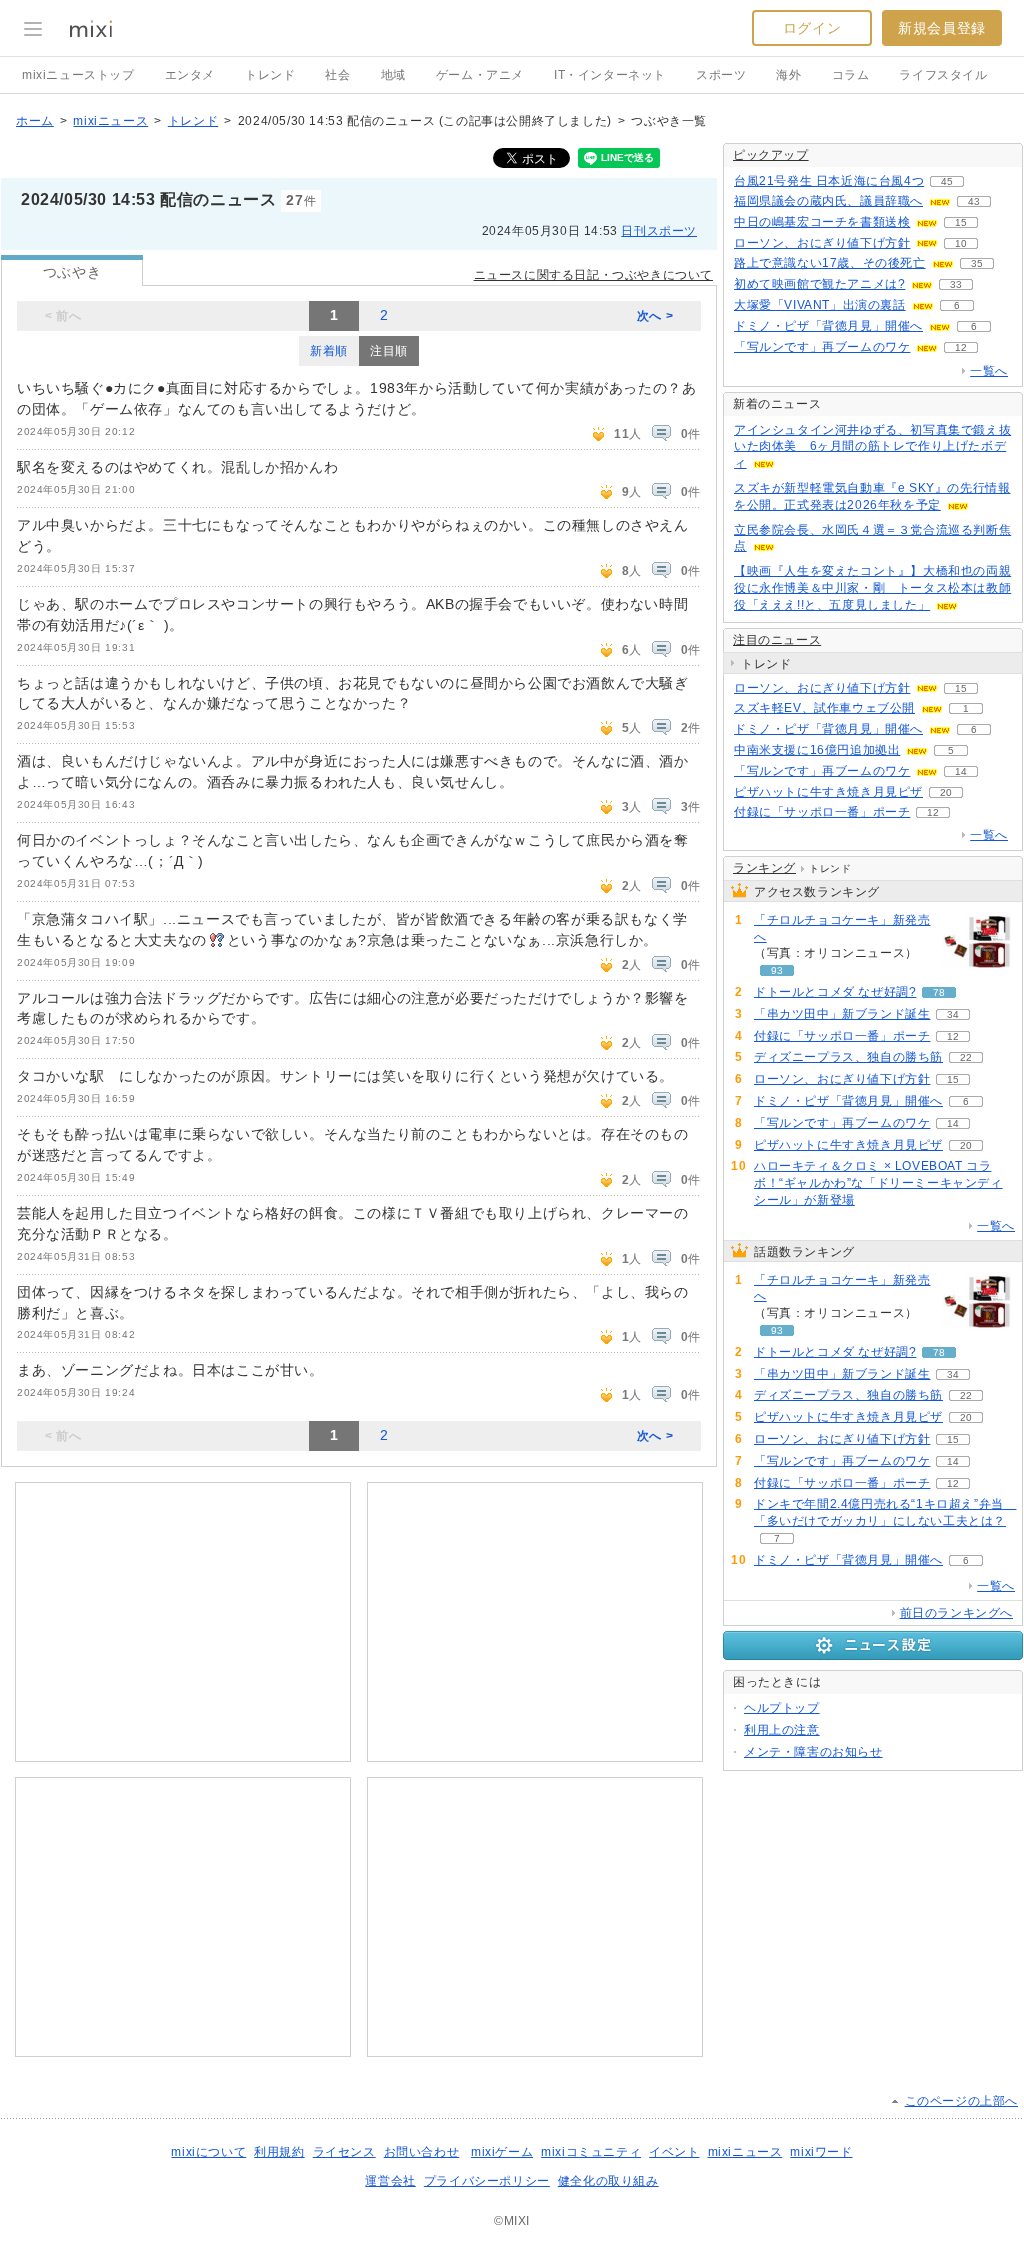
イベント (674, 2152)
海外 (788, 75)
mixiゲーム (502, 2152)
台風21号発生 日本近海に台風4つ (829, 181)
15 (961, 222)
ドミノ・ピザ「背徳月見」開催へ (828, 326)
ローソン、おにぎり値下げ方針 (822, 243)
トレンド (270, 75)
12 (961, 347)
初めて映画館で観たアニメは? (819, 284)
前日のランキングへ (956, 1613)
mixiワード (821, 2152)
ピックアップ (771, 155)
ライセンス (344, 2152)
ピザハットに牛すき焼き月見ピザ (828, 792)
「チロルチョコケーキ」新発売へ (842, 928)
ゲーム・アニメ (480, 75)
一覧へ (989, 371)
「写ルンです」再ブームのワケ (822, 347)
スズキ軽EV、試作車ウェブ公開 (824, 708)
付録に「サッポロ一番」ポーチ (822, 812)
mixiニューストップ (78, 75)
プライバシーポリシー (487, 2181)
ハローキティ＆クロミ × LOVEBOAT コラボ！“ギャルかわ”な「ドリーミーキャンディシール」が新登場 (878, 1183)
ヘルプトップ (782, 1708)
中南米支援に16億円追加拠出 (817, 750)
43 (974, 201)
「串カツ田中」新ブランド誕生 (842, 1014)
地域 (393, 75)
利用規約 (279, 2152)
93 (777, 970)
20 (946, 792)
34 (953, 1014)
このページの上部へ (961, 2101)
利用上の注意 (782, 1730)
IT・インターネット (610, 75)
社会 (337, 75)
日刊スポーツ (659, 231)
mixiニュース (110, 121)
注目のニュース (777, 640)
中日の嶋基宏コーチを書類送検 (822, 222)
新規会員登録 (942, 28)
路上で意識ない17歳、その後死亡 (830, 263)
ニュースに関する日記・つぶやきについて (593, 275)
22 (966, 1057)
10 (961, 243)
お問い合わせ (422, 2152)
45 (947, 181)
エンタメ (190, 75)
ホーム (35, 121)
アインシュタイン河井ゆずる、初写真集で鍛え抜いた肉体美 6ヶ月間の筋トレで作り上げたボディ (872, 447)
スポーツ (721, 75)
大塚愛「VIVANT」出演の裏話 (820, 305)
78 (939, 992)
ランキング (764, 868)
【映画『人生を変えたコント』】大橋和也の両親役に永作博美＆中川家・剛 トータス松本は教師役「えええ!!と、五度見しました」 (872, 588)
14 (961, 771)
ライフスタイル (943, 75)
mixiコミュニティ (591, 2152)
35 (977, 263)
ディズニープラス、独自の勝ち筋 (848, 1057)
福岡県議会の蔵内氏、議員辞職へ (828, 201)
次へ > (655, 316)
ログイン (812, 28)
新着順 (329, 351)
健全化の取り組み (608, 2181)
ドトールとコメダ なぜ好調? (835, 992)
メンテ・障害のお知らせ (813, 1752)
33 (956, 284)
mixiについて (208, 2152)
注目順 (389, 351)
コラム (851, 75)
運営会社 (390, 2181)
